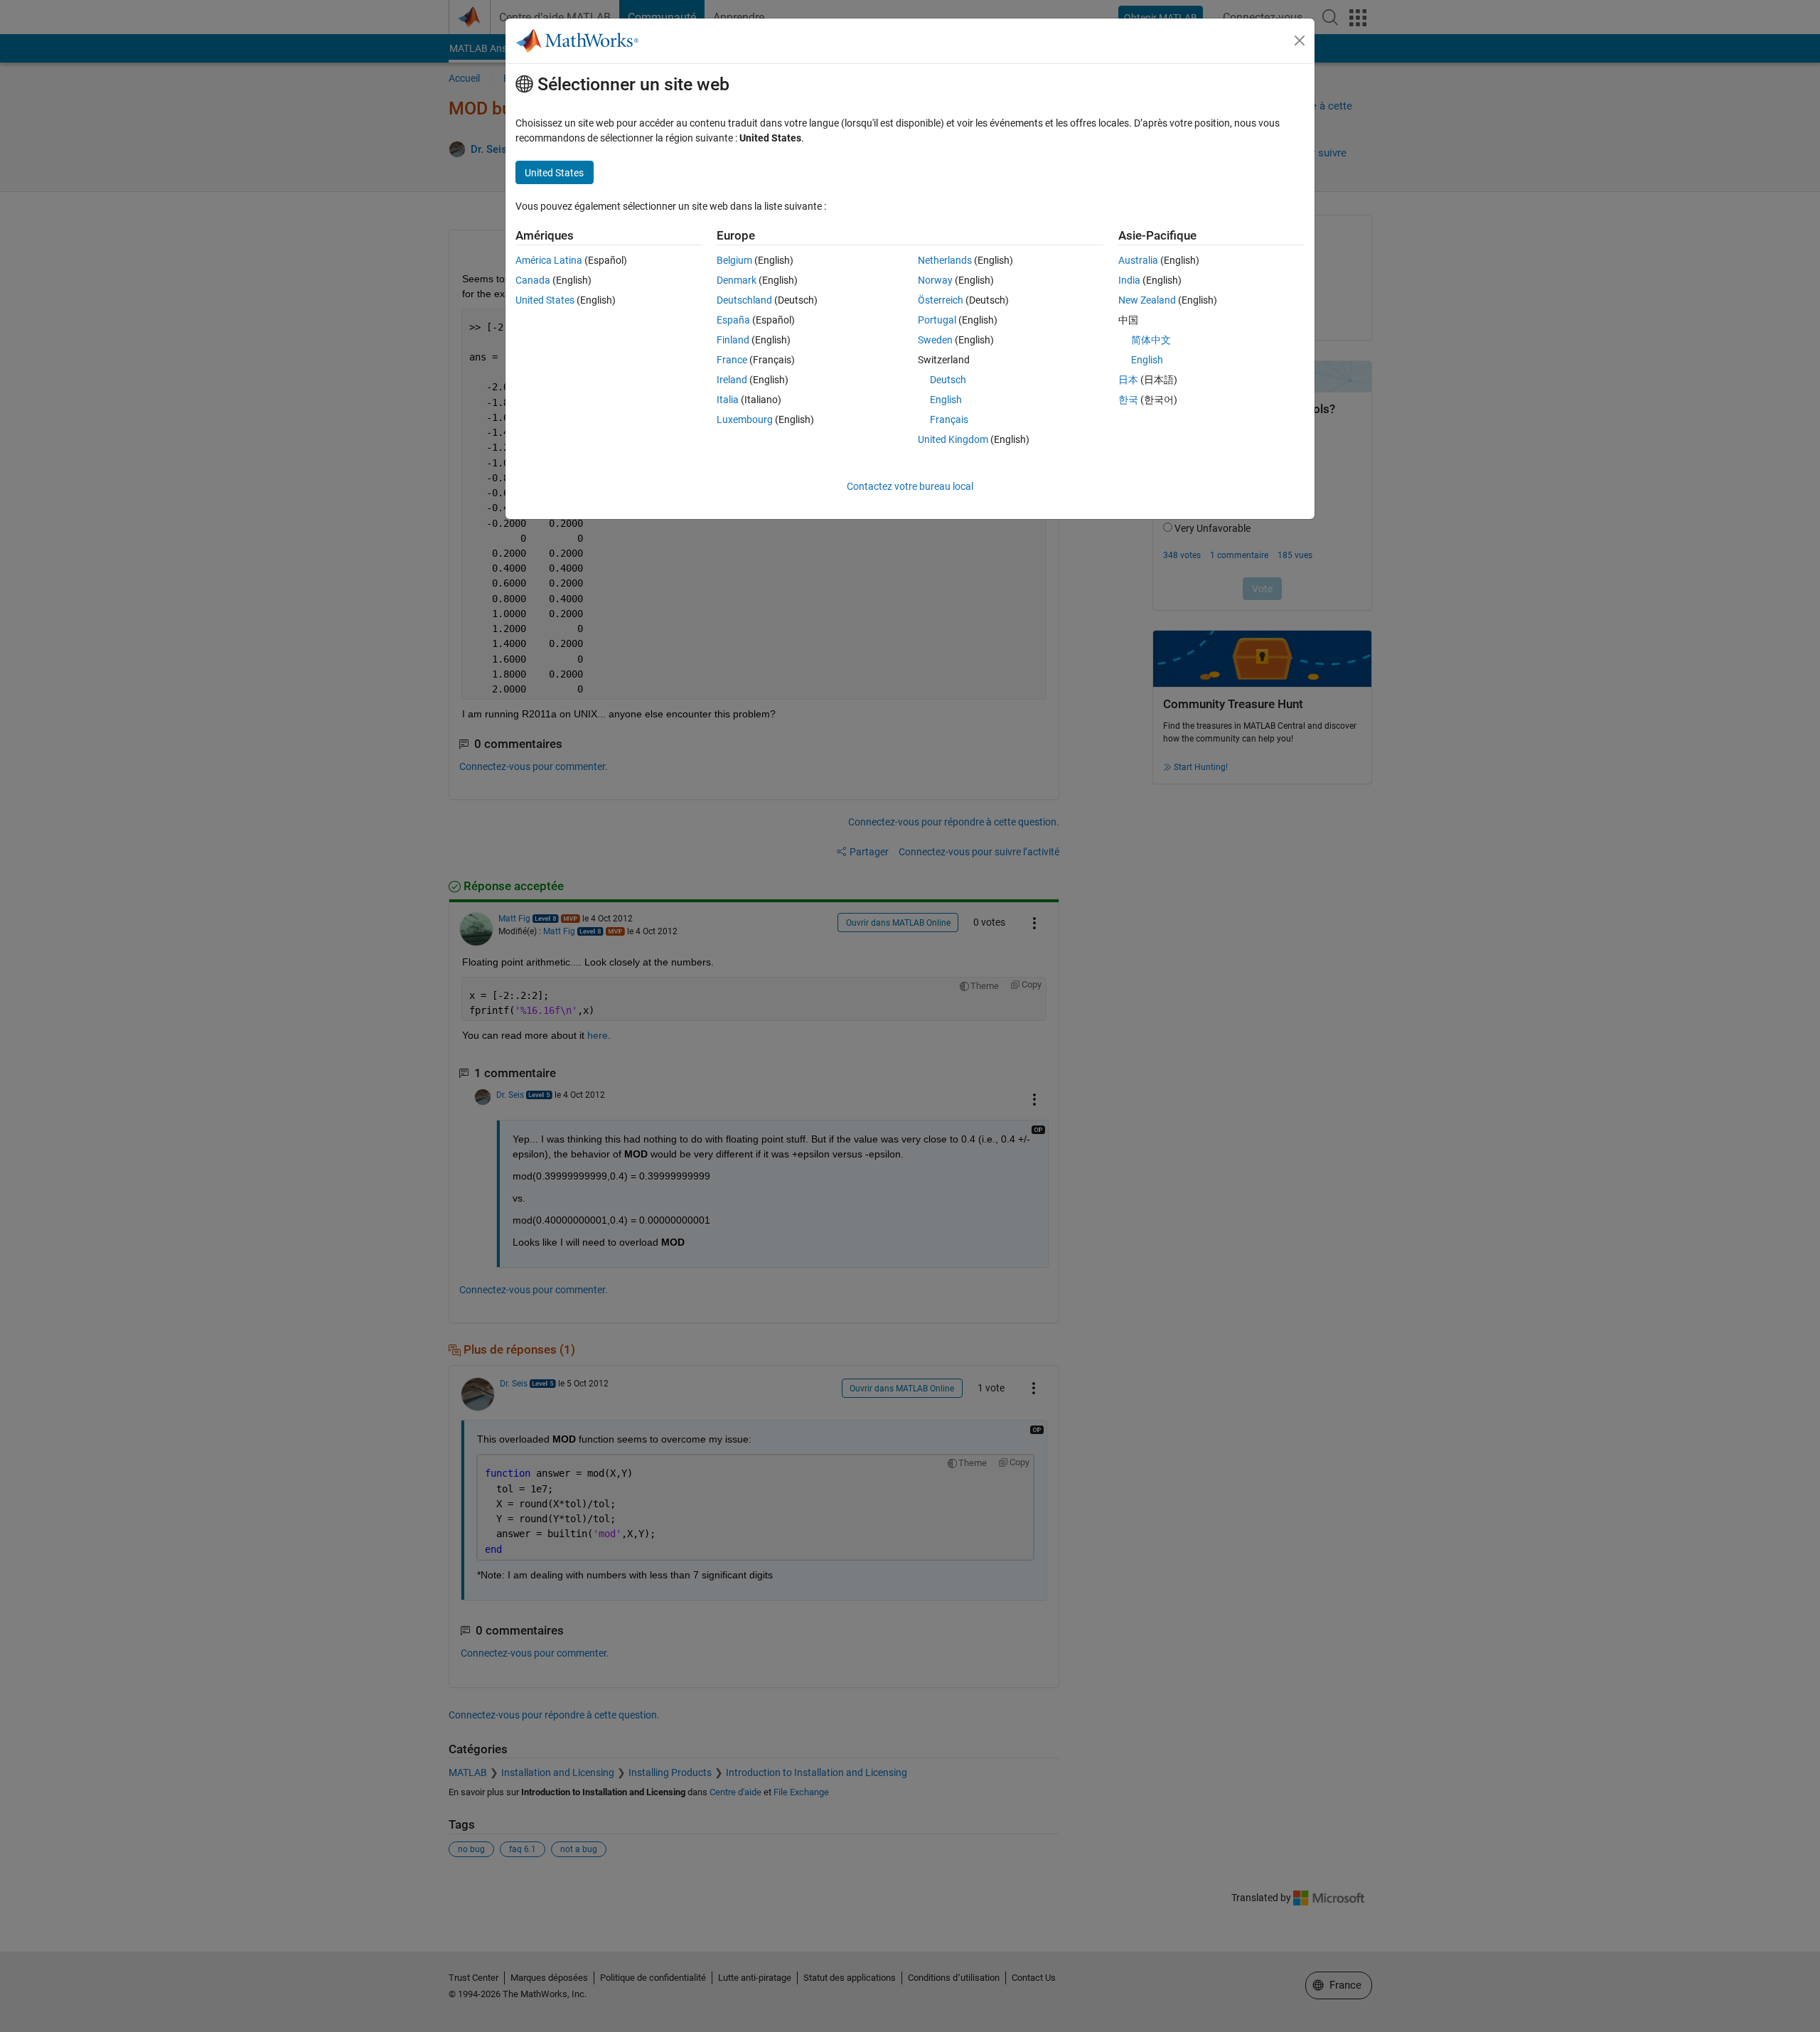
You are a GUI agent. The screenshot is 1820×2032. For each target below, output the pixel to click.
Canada (533, 280)
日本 (1128, 380)
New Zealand (1147, 300)
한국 (1128, 400)
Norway (935, 280)
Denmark (737, 280)
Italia (728, 400)
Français (949, 419)
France (732, 360)
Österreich (941, 300)
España (733, 320)
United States (545, 300)
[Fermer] (1300, 41)
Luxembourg (745, 419)
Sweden (935, 340)
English (946, 400)
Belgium (734, 260)
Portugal (937, 320)
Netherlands (945, 260)
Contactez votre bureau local (910, 486)
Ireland (732, 380)
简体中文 (1151, 340)
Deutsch (948, 380)
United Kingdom (953, 439)
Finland (733, 340)
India (1129, 280)
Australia (1138, 260)
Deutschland (744, 300)
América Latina (549, 260)
